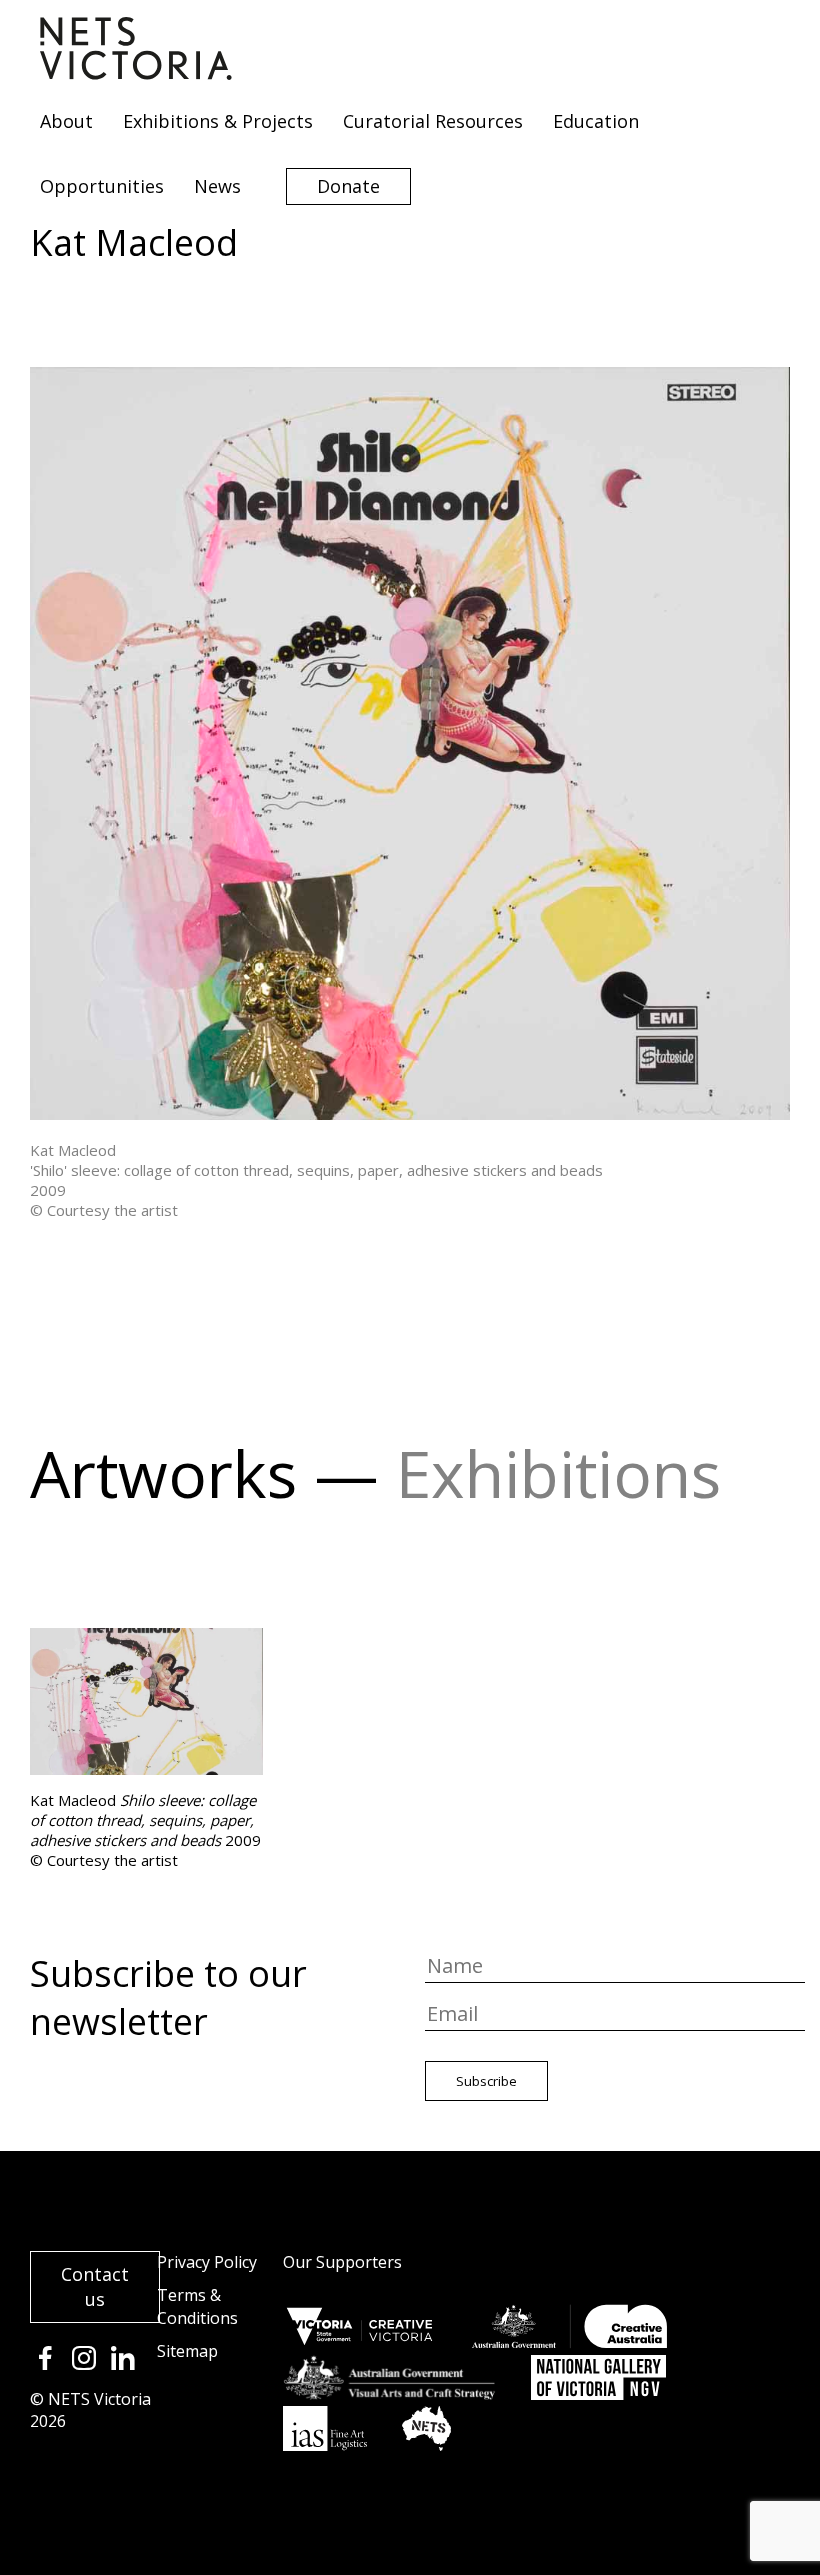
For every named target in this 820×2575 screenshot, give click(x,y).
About (66, 121)
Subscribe (486, 2081)
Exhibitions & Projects (218, 121)
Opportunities (102, 186)
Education (596, 121)
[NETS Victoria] (136, 73)
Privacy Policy (207, 2262)
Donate (348, 186)
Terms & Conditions (197, 2306)
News (217, 186)
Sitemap (187, 2351)
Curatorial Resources (433, 121)
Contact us (95, 2286)
